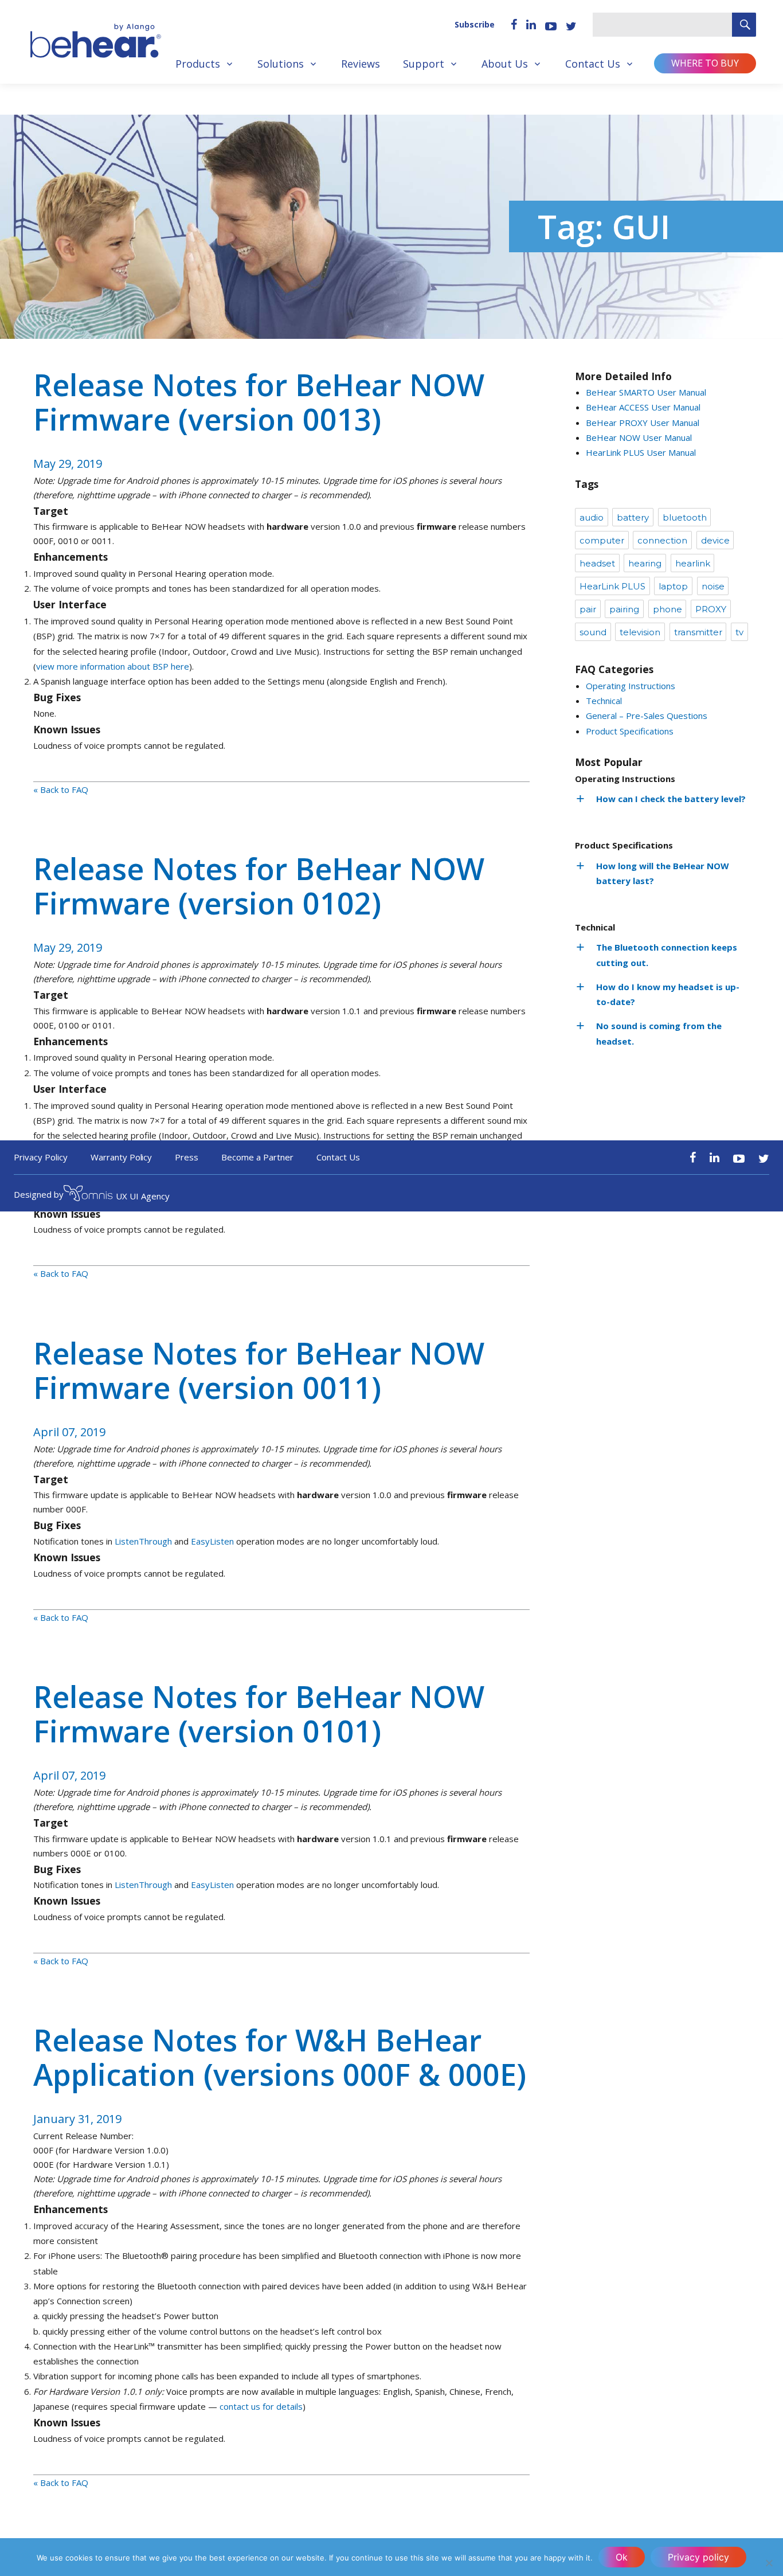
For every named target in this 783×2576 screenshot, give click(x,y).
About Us (505, 64)
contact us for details (261, 2406)
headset (597, 563)
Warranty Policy (122, 1157)
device (715, 540)
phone (667, 609)
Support (424, 64)
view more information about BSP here (113, 666)
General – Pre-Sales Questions (647, 716)
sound (593, 632)
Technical (604, 701)
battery (633, 517)
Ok (622, 2557)
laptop (673, 586)
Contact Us (593, 64)
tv (739, 632)
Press (187, 1157)
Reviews (361, 64)
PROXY (711, 609)
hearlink (693, 563)
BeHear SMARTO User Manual (646, 392)
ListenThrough (143, 1541)
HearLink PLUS (612, 586)
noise (713, 586)
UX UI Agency (143, 1196)
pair (588, 609)
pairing (624, 609)
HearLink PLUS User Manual (641, 452)
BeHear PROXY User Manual (643, 423)
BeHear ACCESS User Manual (643, 407)
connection (662, 540)
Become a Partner (257, 1157)
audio (592, 517)
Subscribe (475, 24)
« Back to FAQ (61, 789)
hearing (645, 563)
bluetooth (685, 517)
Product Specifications (630, 731)
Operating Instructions (631, 686)
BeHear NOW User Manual (639, 437)
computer (602, 540)
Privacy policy (698, 2557)
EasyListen (212, 1541)
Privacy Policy (41, 1157)
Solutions (281, 64)
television (640, 632)
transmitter (698, 632)
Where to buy (705, 63)
